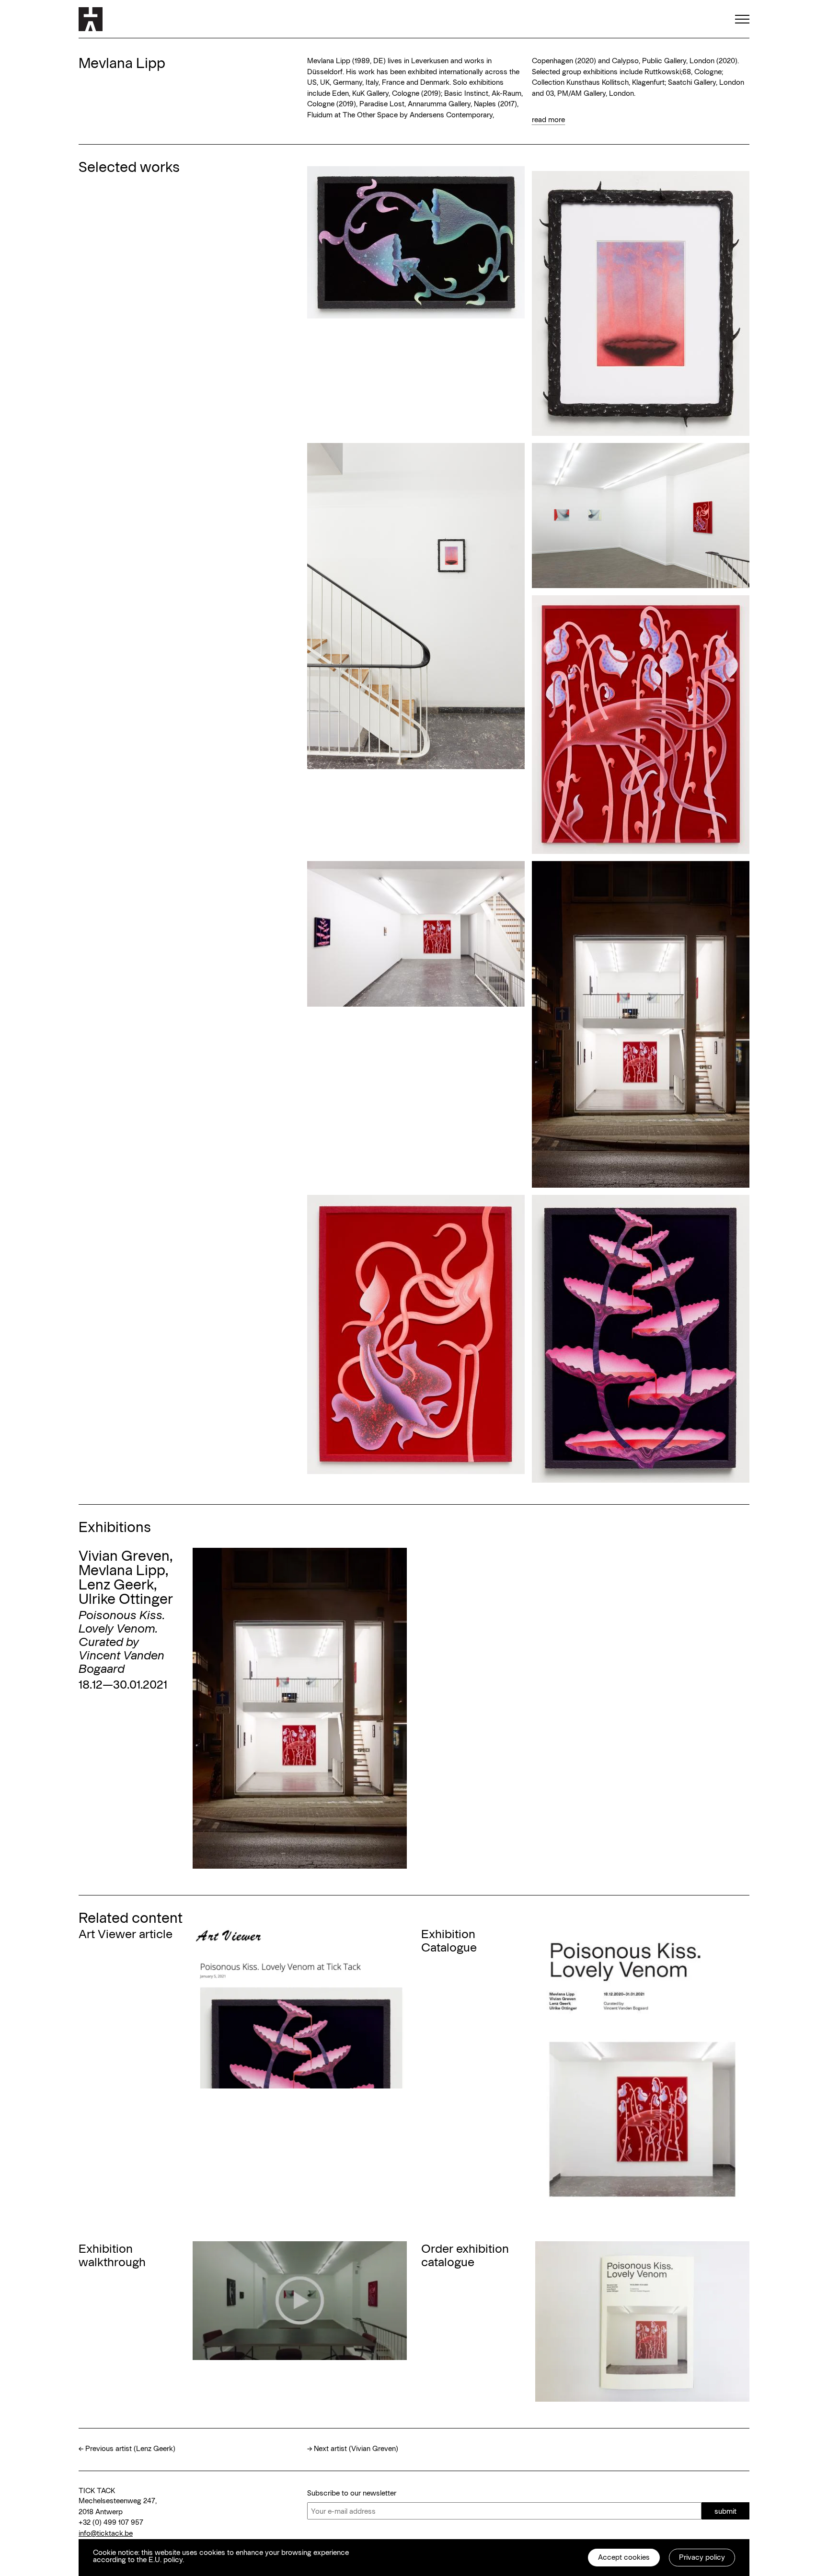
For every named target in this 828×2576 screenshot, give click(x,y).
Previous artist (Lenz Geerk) (130, 2448)
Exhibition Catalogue (449, 1940)
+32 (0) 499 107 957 (111, 2522)
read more (548, 119)
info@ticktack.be (106, 2533)
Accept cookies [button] (624, 2557)
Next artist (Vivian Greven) (356, 2448)
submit (725, 2511)
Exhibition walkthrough (112, 2255)
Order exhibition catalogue (465, 2255)
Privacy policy (702, 2557)
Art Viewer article (126, 1933)
